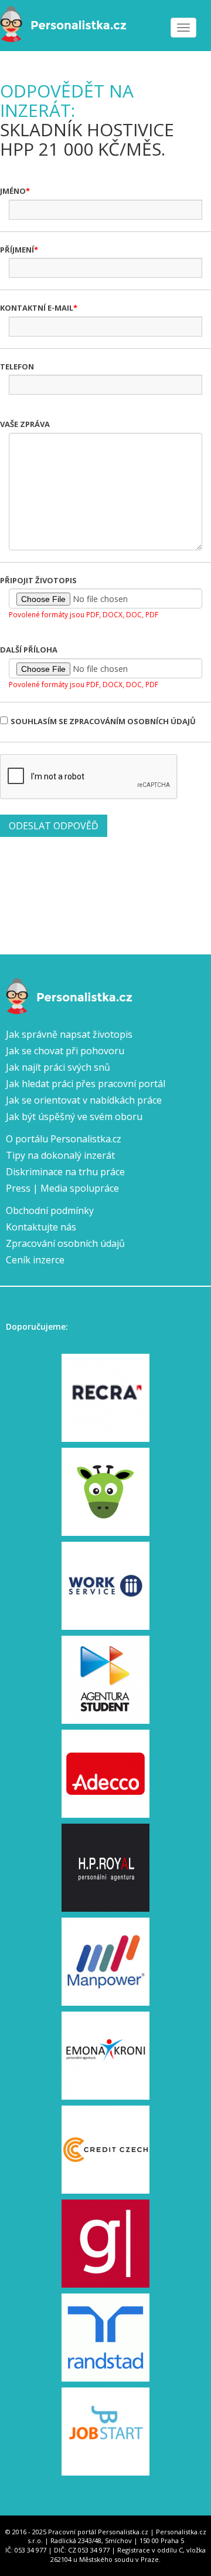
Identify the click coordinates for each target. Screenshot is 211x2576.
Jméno (13, 191)
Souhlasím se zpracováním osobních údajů (103, 721)
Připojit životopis (38, 580)
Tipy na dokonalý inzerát (60, 1155)
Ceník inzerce (35, 1260)
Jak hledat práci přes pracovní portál (86, 1084)
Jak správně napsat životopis (69, 1034)
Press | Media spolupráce (62, 1188)
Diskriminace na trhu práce (65, 1172)
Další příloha (29, 650)
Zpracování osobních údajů (65, 1243)
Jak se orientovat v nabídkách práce (84, 1100)
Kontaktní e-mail (37, 308)
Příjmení (17, 250)
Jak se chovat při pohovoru (65, 1051)
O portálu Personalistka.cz (64, 1139)
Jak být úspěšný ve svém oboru (74, 1117)
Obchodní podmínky (50, 1210)
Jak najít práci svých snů (58, 1067)
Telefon (17, 366)
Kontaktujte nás (41, 1227)
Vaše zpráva (25, 424)
